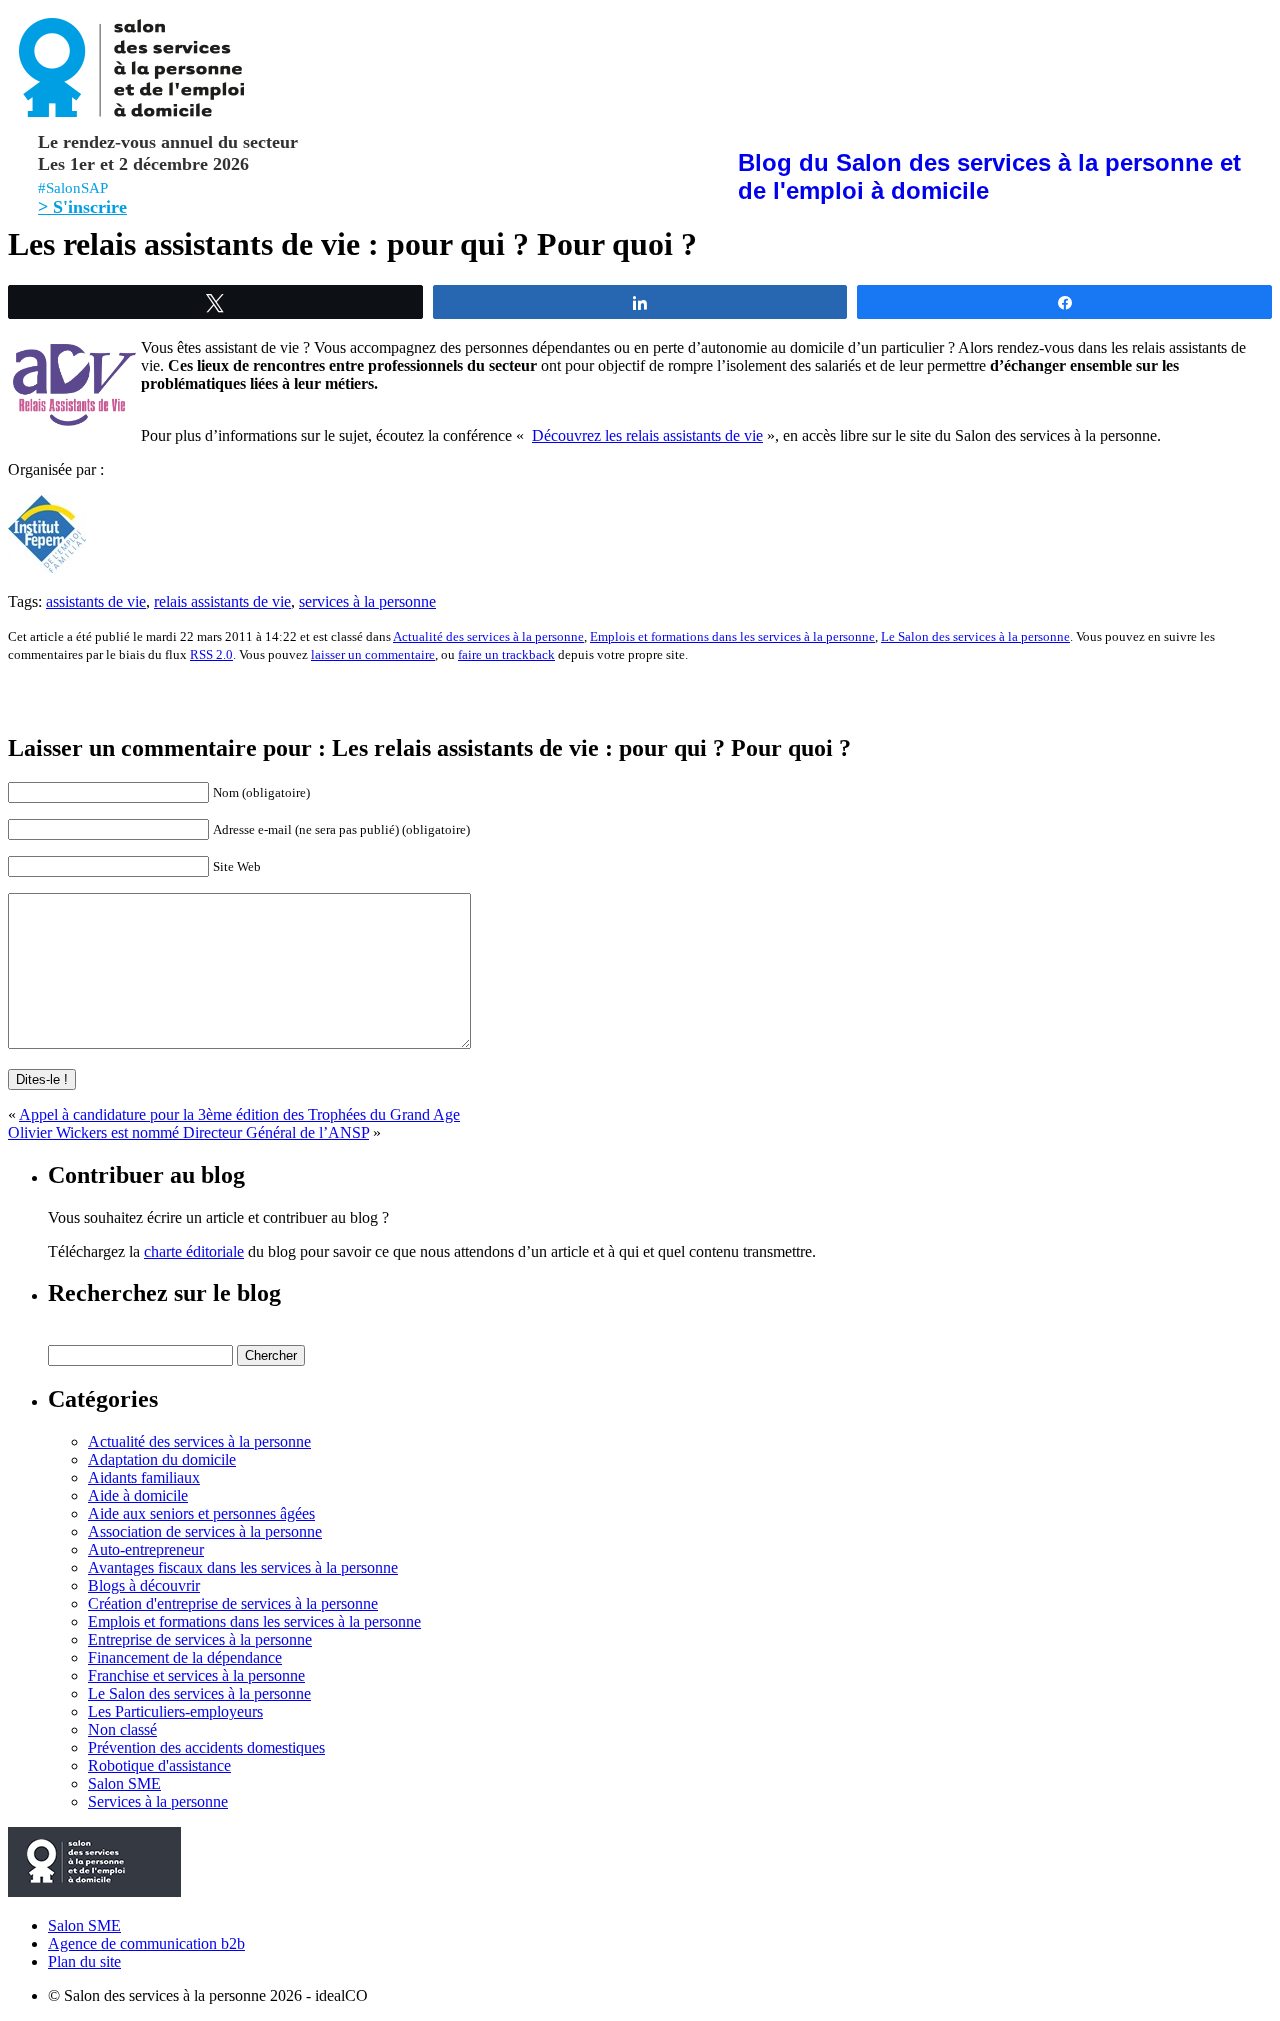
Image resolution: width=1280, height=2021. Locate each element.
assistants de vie (96, 601)
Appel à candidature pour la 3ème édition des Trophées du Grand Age (239, 1114)
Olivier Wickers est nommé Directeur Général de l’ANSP (188, 1132)
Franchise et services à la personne (196, 1675)
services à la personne (367, 601)
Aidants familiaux (144, 1477)
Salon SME (124, 1783)
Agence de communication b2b (146, 1943)
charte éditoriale (194, 1251)
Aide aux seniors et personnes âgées (201, 1513)
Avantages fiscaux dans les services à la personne (243, 1567)
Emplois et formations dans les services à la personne (732, 636)
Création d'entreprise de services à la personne (233, 1603)
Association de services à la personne (205, 1531)
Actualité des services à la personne (488, 636)
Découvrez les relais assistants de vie (647, 435)
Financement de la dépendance (185, 1657)
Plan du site (84, 1961)
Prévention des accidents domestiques (206, 1747)
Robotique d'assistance (159, 1765)
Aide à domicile (138, 1495)
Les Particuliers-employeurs (175, 1711)
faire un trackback (506, 654)
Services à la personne (158, 1801)
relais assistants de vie (222, 601)
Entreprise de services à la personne (200, 1639)
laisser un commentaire (373, 654)
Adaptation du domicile (162, 1459)
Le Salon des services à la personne (975, 636)
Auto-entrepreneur (146, 1549)
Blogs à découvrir (144, 1585)
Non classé (122, 1729)
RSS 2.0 (211, 654)
